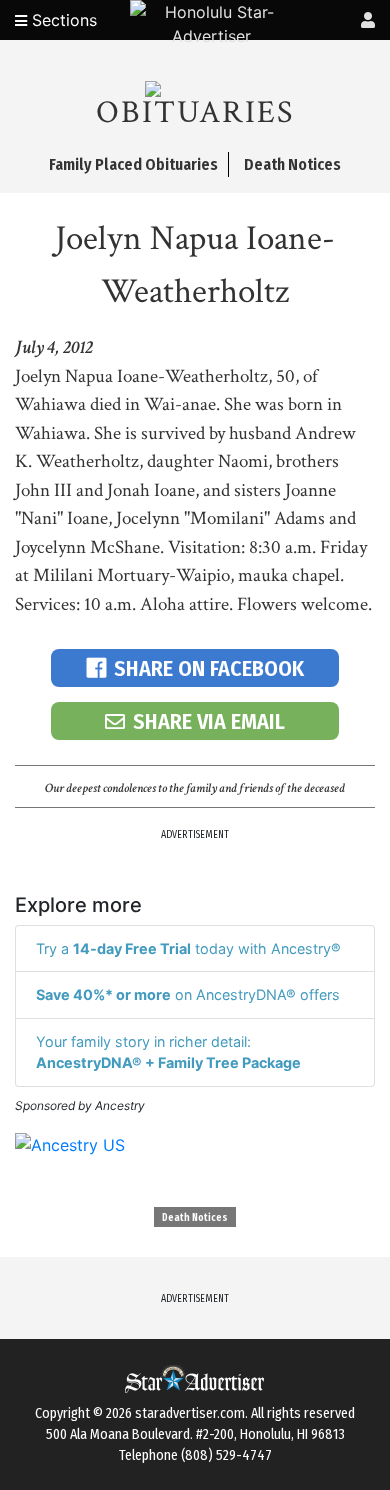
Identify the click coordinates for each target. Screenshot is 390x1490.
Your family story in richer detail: (168, 1052)
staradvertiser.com (190, 1413)
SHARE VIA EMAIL (209, 721)
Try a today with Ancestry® (188, 948)
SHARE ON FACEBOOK (209, 668)
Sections (62, 20)
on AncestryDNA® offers (188, 994)
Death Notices (195, 1218)
